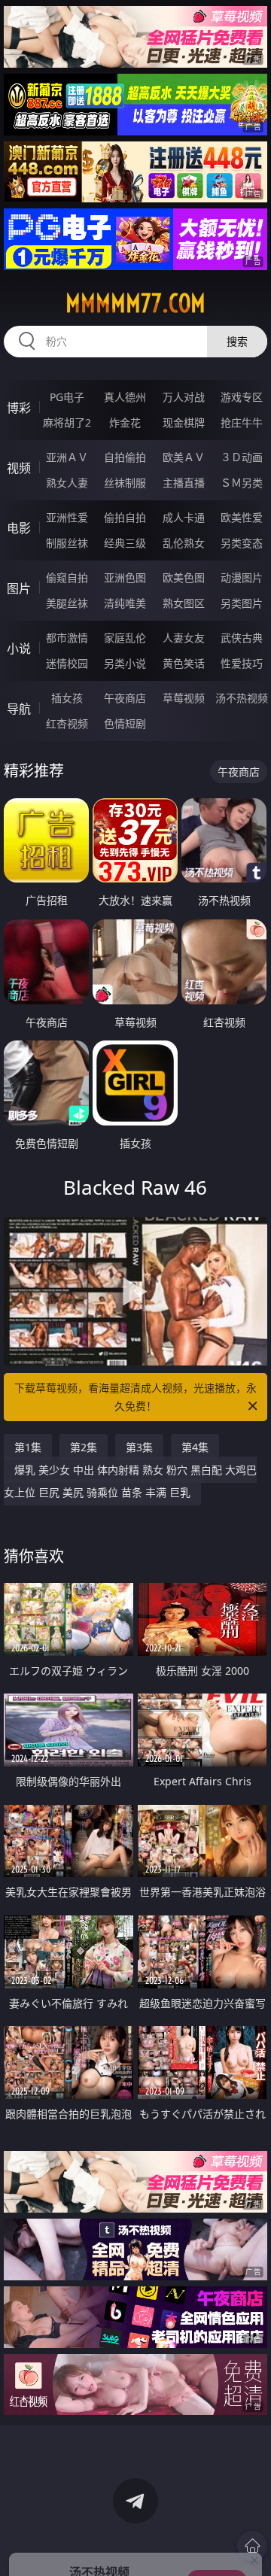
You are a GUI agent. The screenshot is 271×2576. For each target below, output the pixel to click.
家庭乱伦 (125, 638)
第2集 (84, 1447)
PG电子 (67, 397)
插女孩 (67, 698)
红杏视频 (67, 723)
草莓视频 (184, 698)
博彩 (19, 408)
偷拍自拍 (125, 517)
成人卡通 (184, 517)
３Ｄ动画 (242, 457)
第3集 (139, 1447)
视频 (19, 468)
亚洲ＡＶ (67, 457)
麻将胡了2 (67, 422)
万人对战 (184, 397)
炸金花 (125, 422)
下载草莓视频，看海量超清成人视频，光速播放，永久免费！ (135, 1397)
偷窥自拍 (67, 577)
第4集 (195, 1447)
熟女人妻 (67, 483)
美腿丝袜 (67, 603)
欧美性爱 (242, 517)
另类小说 (125, 663)
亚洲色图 (125, 577)
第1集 (28, 1447)
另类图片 (242, 603)
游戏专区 (242, 397)
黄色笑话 (184, 663)
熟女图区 (184, 603)
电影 (19, 528)
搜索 (237, 341)
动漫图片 (242, 577)
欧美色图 (184, 577)
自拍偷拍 (125, 457)
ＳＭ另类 (242, 483)
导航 (19, 709)
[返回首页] (252, 2546)
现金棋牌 (184, 422)
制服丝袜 (67, 543)
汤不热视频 (242, 698)
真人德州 (125, 397)
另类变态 (242, 543)
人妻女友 (184, 638)
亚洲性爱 (67, 517)
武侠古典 (242, 638)
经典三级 (125, 543)
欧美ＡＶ (184, 457)
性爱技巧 (242, 663)
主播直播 (184, 483)
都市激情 (67, 638)
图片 (19, 588)
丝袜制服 (125, 483)
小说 (19, 649)
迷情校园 (67, 663)
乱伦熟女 (184, 543)
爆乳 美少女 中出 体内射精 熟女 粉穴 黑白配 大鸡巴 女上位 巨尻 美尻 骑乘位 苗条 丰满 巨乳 (130, 1481)
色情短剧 (125, 723)
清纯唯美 (125, 603)
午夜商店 (125, 698)
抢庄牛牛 (242, 422)
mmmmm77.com (135, 303)
